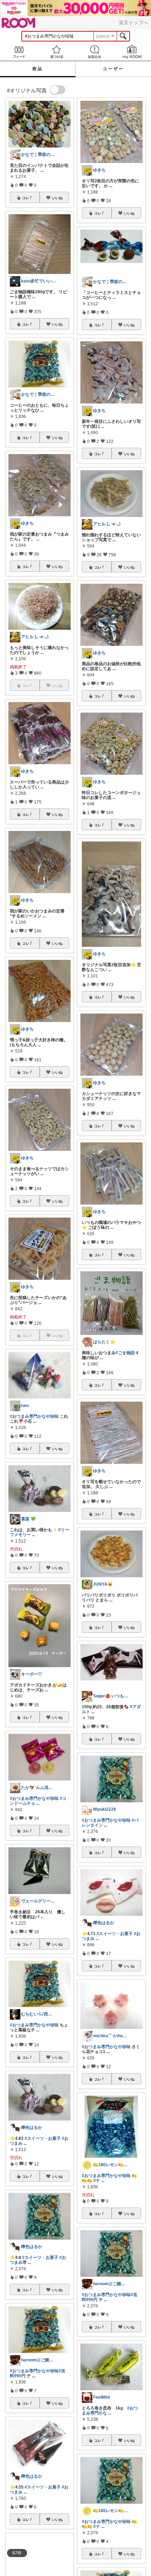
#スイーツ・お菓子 (43, 2138)
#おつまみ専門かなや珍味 (34, 1416)
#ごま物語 (125, 1353)
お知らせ (94, 52)
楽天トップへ (133, 22)
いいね (57, 198)
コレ (26, 198)
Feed (19, 52)
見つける (57, 52)
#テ (97, 2181)
